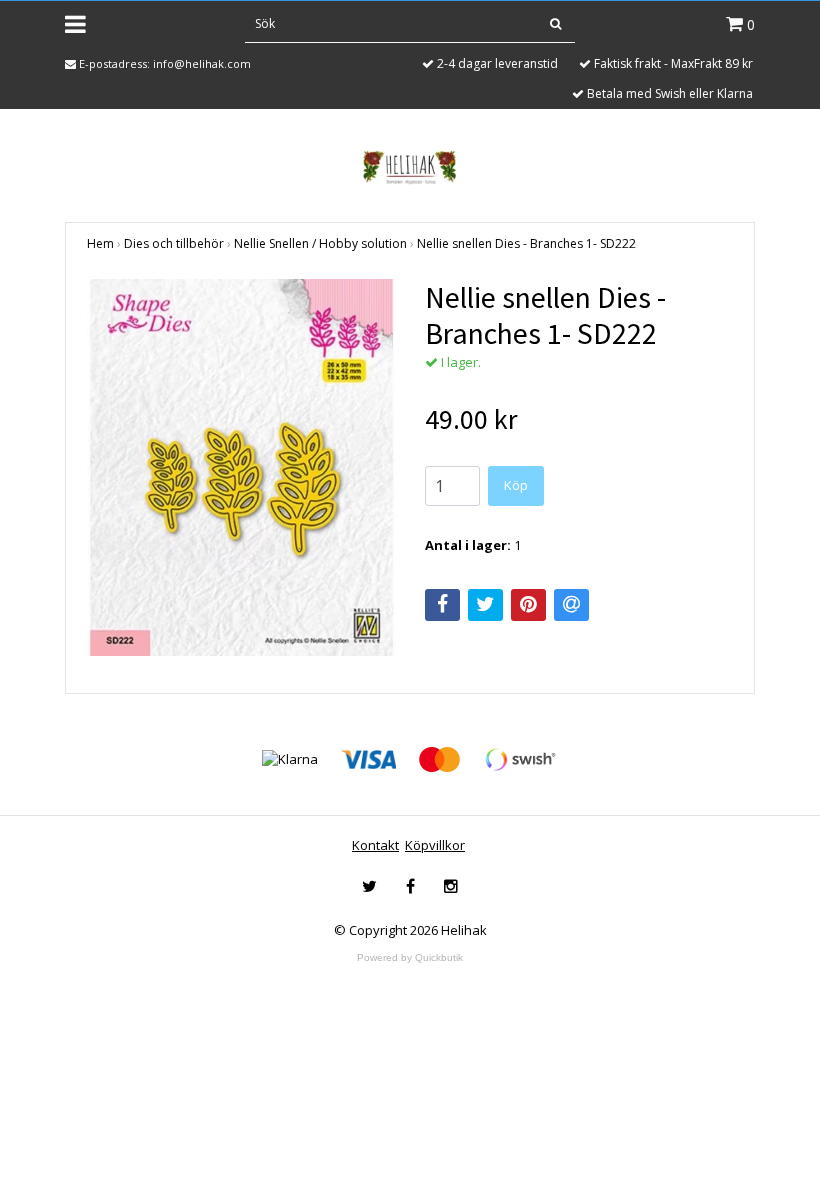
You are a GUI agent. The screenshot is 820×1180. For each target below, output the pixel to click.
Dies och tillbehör (174, 243)
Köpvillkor (435, 845)
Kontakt (375, 845)
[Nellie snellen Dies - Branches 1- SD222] (241, 467)
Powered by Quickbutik (410, 957)
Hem (100, 243)
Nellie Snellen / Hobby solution (320, 243)
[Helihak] (409, 167)
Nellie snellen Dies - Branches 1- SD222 (526, 243)
